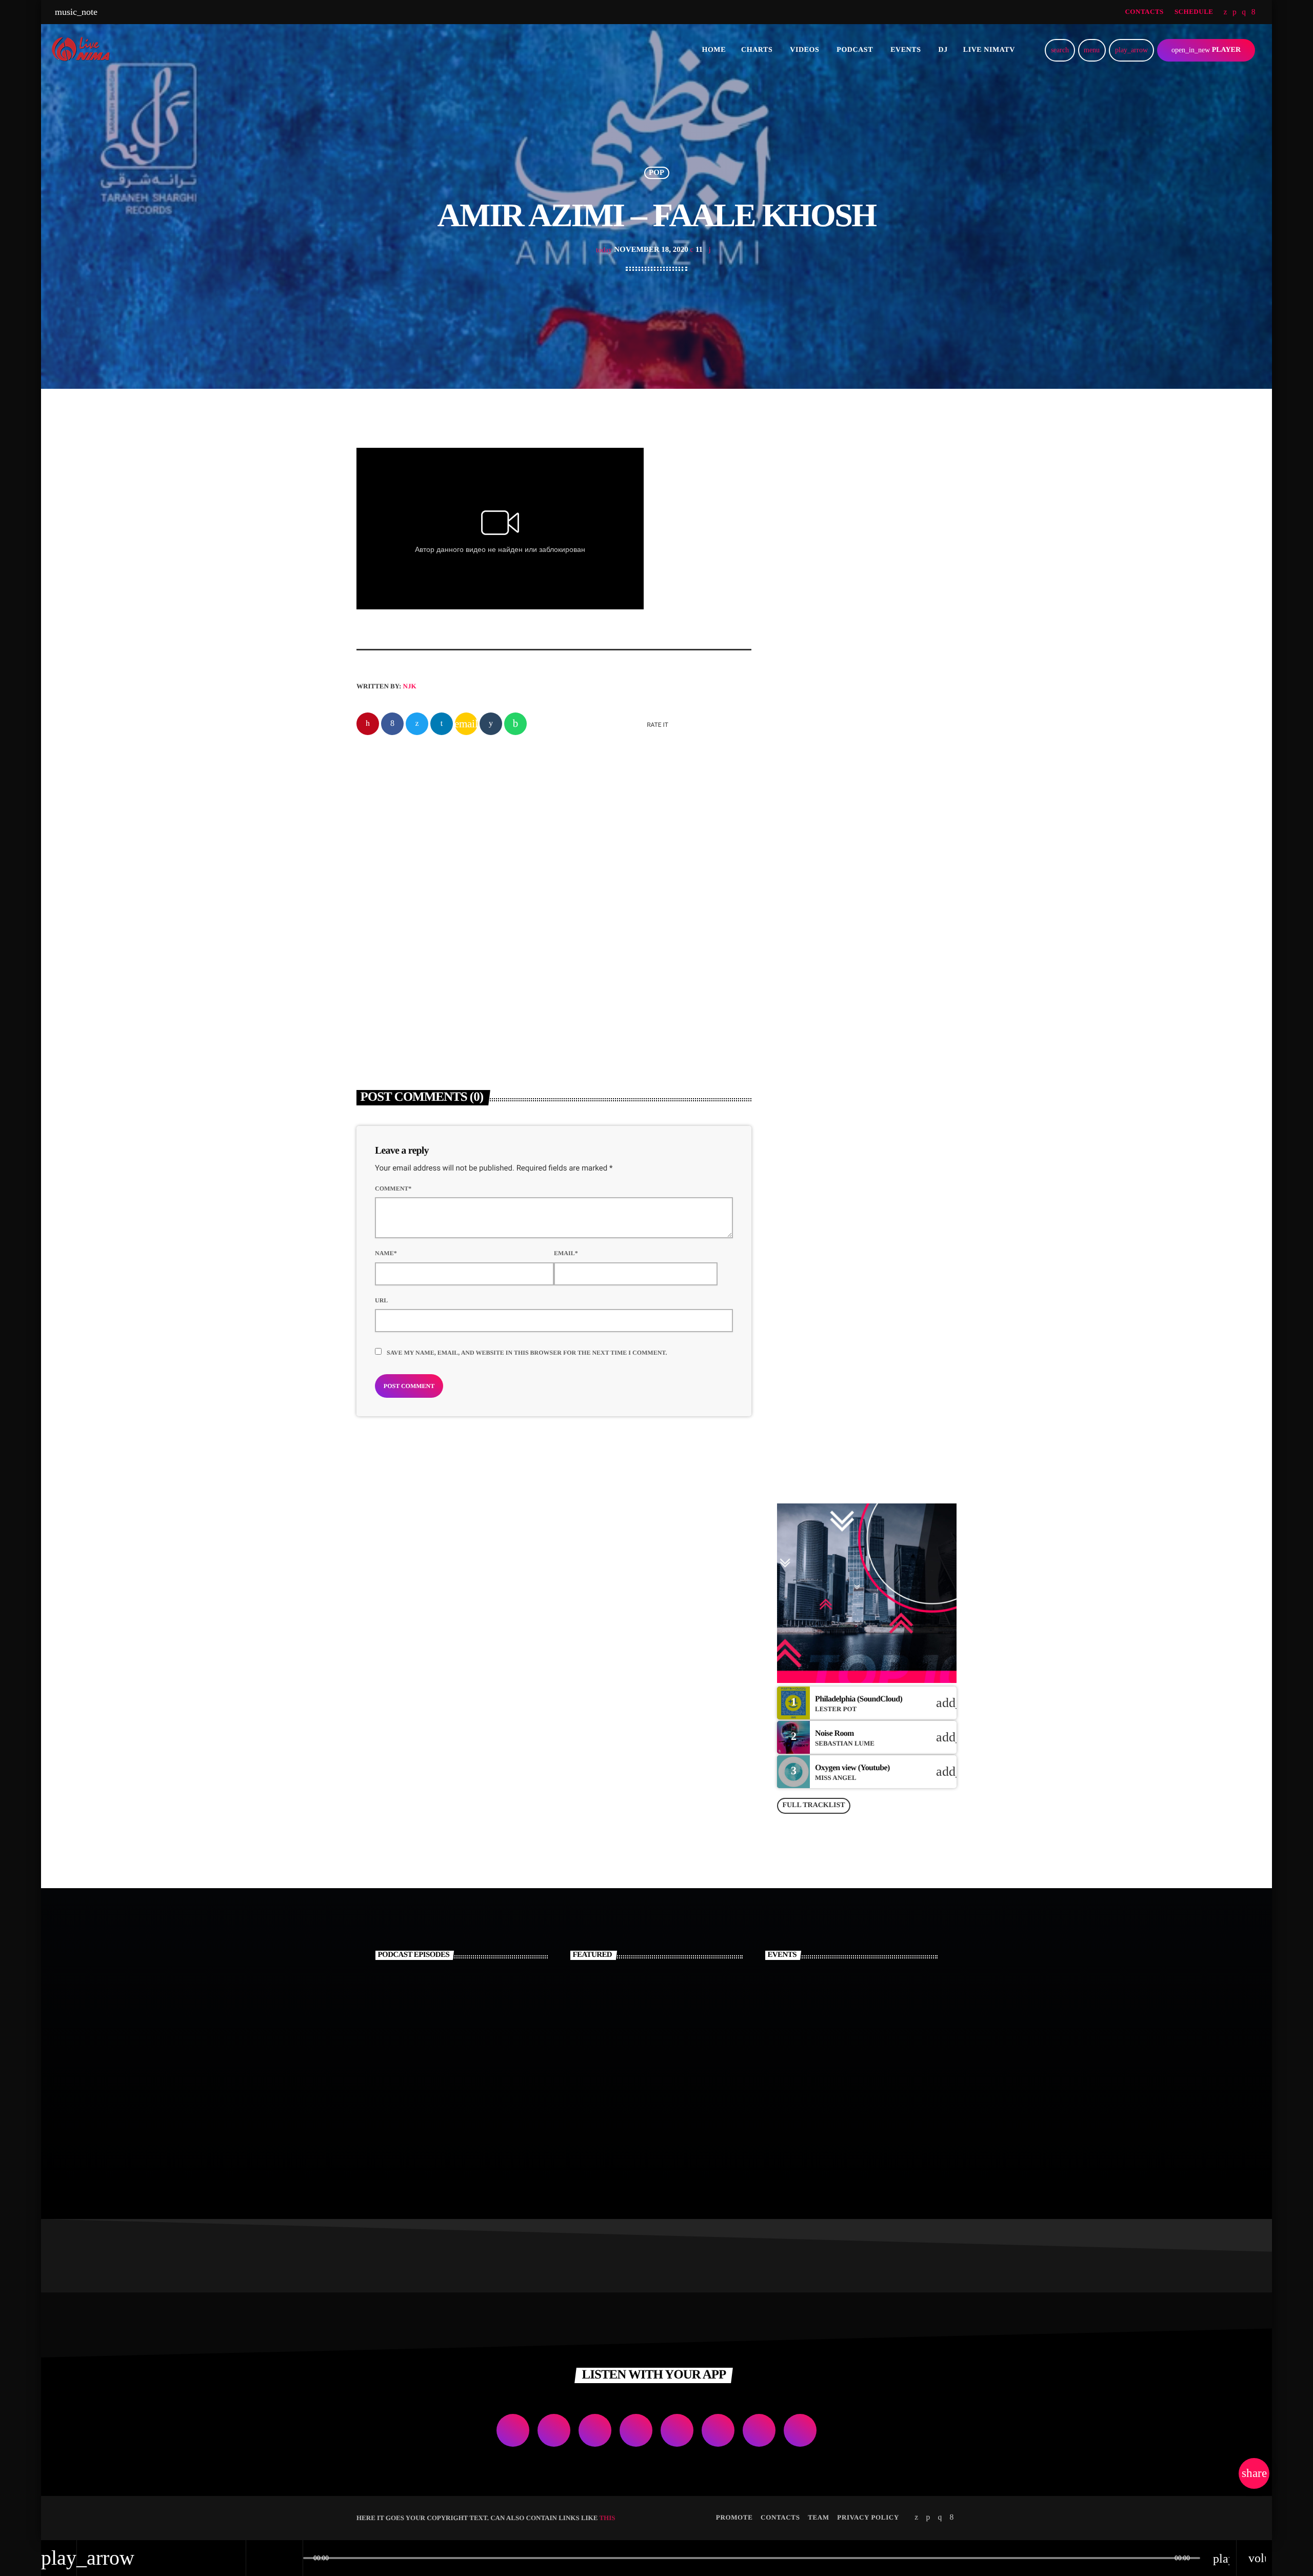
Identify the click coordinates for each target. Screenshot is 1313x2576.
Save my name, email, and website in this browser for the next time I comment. (527, 1353)
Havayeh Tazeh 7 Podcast (478, 1996)
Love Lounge (844, 1434)
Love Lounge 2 (847, 1225)
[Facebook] (1254, 12)
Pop (656, 173)
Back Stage (841, 1277)
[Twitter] (1226, 12)
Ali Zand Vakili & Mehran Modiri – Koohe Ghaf (675, 1996)
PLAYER (1206, 50)
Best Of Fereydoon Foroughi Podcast (463, 2048)
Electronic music (604, 934)
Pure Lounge (817, 1140)
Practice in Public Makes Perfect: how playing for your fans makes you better (868, 671)
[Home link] (84, 50)
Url (381, 1300)
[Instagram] (1244, 12)
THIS (607, 2518)
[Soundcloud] (1235, 12)
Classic (383, 934)
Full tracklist (813, 1805)
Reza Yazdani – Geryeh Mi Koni (636, 953)
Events (806, 646)
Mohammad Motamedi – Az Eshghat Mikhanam (672, 2048)
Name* (386, 1253)
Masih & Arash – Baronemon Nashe (882, 947)
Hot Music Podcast (463, 2101)
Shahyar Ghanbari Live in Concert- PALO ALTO (869, 2048)
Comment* (393, 1188)
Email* (566, 1253)
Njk (410, 686)
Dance (805, 1120)
